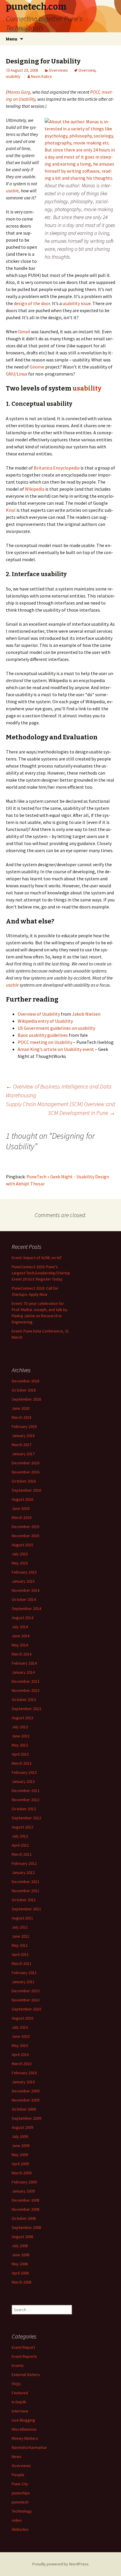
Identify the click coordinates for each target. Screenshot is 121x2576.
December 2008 (26, 2200)
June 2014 (21, 1636)
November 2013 (26, 1690)
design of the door (32, 303)
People (18, 2475)
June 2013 (21, 1736)
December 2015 (26, 1527)
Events (18, 2365)
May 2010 (20, 2045)
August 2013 (22, 1718)
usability (13, 76)
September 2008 (26, 2227)
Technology (22, 2511)
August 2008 (22, 2237)
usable (12, 191)
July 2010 (20, 2027)
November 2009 (26, 2100)
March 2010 (22, 2064)
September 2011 (26, 1909)
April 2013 (20, 1754)
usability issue (77, 303)
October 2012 (24, 1809)
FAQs (16, 2384)
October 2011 (24, 1900)
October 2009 (24, 2109)
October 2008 (24, 2218)
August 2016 (22, 1499)
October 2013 (24, 1700)
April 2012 (20, 1845)
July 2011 (20, 1927)
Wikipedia (35, 489)
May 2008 (20, 2264)
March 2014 (22, 1654)
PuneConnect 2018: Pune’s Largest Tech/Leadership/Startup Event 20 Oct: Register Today (41, 1273)
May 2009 (20, 2155)
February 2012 (24, 1863)
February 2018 (24, 1426)
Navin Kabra (41, 76)
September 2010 (26, 2009)
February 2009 (24, 2182)
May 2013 (20, 1745)
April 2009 (20, 2164)
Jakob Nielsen (86, 1014)
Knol (11, 510)
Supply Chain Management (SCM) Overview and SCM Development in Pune (60, 1108)
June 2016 (21, 1508)
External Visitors (26, 2375)
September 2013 (26, 1709)
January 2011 (23, 1982)
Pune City (20, 2484)
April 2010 (20, 2055)
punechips (21, 2493)
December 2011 (26, 1882)
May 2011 (20, 1945)
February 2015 (24, 1572)
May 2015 (20, 1563)
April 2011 (20, 1954)
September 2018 (26, 1399)
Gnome (37, 367)
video (17, 2520)
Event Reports (24, 2356)
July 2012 (20, 1836)
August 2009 (22, 2127)
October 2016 (24, 1481)
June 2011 (21, 1936)
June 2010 (21, 2036)
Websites (20, 2529)
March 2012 (22, 1854)
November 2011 (26, 1891)
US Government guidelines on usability (56, 1028)
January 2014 (23, 1672)
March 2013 (22, 1763)
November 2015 (26, 1536)
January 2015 (23, 1581)
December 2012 (26, 1791)
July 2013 (20, 1727)
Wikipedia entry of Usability (45, 1021)
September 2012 (26, 1818)
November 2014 (26, 1590)
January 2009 (23, 2191)
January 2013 (23, 1781)
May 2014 (20, 1645)
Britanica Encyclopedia (57, 468)
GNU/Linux (17, 374)
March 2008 (22, 2282)
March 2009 (22, 2173)
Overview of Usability (39, 1014)
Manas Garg (19, 92)
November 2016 (26, 1472)
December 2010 (26, 1991)
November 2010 (26, 2000)
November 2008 (26, 2209)
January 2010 (23, 2082)
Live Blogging (23, 2420)
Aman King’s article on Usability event (56, 1049)
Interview (20, 2411)
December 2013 (26, 1681)
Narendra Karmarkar (29, 2447)
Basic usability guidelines (43, 1035)
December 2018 (26, 1381)
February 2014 (24, 1663)
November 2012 (26, 1800)
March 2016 (22, 1517)
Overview (87, 70)
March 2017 (22, 1445)
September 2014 (26, 1608)
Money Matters (25, 2438)
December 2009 (26, 2091)
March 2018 (22, 1417)
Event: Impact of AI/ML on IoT (37, 1258)
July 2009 (20, 2136)
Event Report (23, 2347)
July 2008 (20, 2246)
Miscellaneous (24, 2429)
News (17, 2456)
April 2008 (20, 2273)
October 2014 (24, 1599)
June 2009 (21, 2146)
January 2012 (23, 1872)
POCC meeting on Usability (45, 1042)
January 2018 (23, 1436)
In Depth (19, 2402)
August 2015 (22, 1545)
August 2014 (22, 1618)
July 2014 (20, 1627)
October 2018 (24, 1390)
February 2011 (24, 1973)
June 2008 (21, 2255)
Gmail (24, 332)
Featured (20, 2393)
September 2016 (26, 1490)
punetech (20, 2502)
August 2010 (22, 2018)
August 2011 (22, 1918)
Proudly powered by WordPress (60, 2564)
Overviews (58, 70)
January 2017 (23, 1454)
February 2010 (24, 2073)
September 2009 (26, 2118)
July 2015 (20, 1554)
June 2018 (21, 1408)
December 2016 (26, 1463)
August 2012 (22, 1827)
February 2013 (24, 1772)
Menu (12, 39)
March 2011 (22, 1963)
